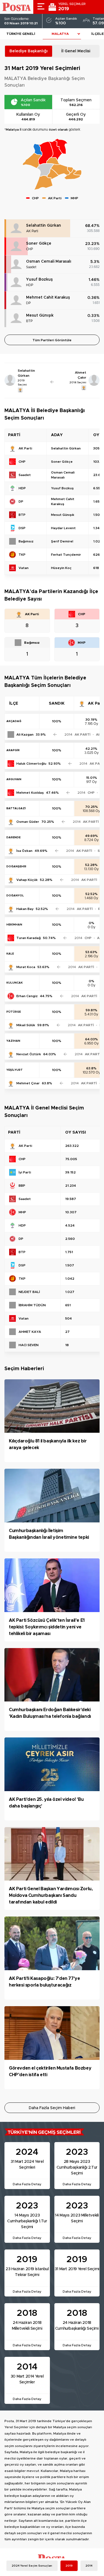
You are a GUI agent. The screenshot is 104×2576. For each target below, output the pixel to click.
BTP (29, 321)
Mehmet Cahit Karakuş (48, 298)
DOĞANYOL (15, 896)
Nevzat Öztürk (29, 1054)
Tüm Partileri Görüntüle (52, 340)
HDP (30, 285)
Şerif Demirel (62, 541)
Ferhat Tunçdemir (66, 555)
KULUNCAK (15, 983)
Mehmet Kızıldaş (30, 793)
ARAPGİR (13, 750)
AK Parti (32, 231)
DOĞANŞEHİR (16, 867)
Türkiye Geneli (21, 34)
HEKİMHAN (14, 925)
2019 (69, 2566)
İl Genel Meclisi (76, 51)
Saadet (31, 267)
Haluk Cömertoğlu (31, 764)
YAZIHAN (13, 1041)
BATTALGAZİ (16, 808)
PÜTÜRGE (14, 1012)
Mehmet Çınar (28, 1083)
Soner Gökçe (39, 244)
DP (28, 303)
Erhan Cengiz (27, 996)
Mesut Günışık (40, 315)
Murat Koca (26, 967)
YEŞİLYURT (15, 1070)
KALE (10, 954)
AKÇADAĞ (14, 721)
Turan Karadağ (29, 938)
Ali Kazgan (25, 734)
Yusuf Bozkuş (39, 280)
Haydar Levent (63, 528)
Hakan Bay (25, 909)
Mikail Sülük (26, 1025)
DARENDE (13, 837)
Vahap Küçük (27, 880)
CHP (30, 249)
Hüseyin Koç (61, 568)
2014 (89, 2566)
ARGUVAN (14, 779)
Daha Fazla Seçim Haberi (52, 2108)
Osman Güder (28, 822)
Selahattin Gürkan (44, 226)
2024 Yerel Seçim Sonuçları (32, 2566)
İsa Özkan (24, 851)
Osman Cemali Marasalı (49, 262)
